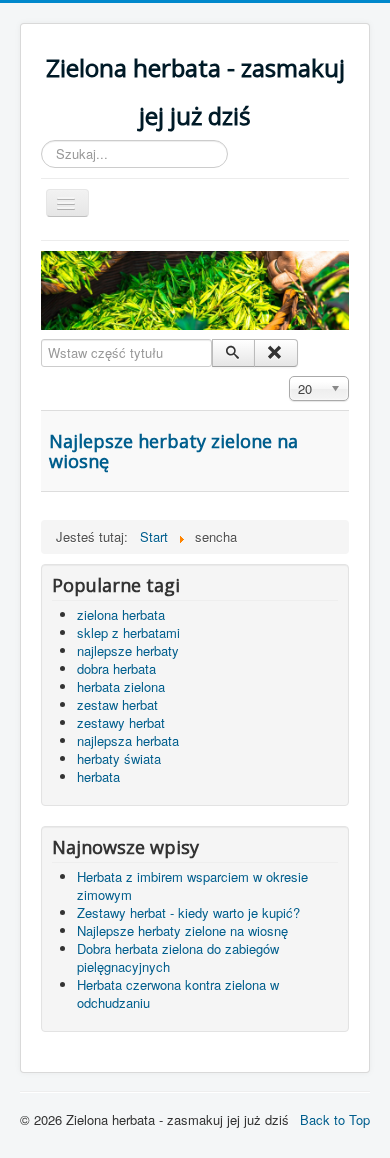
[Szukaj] (233, 353)
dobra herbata (116, 668)
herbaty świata (119, 758)
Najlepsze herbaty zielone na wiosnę (173, 451)
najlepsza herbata (128, 740)
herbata (98, 776)
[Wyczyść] (275, 353)
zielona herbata (121, 614)
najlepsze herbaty (128, 650)
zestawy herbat (121, 722)
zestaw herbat (117, 704)
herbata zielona (121, 686)
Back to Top (335, 1119)
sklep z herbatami (128, 632)
